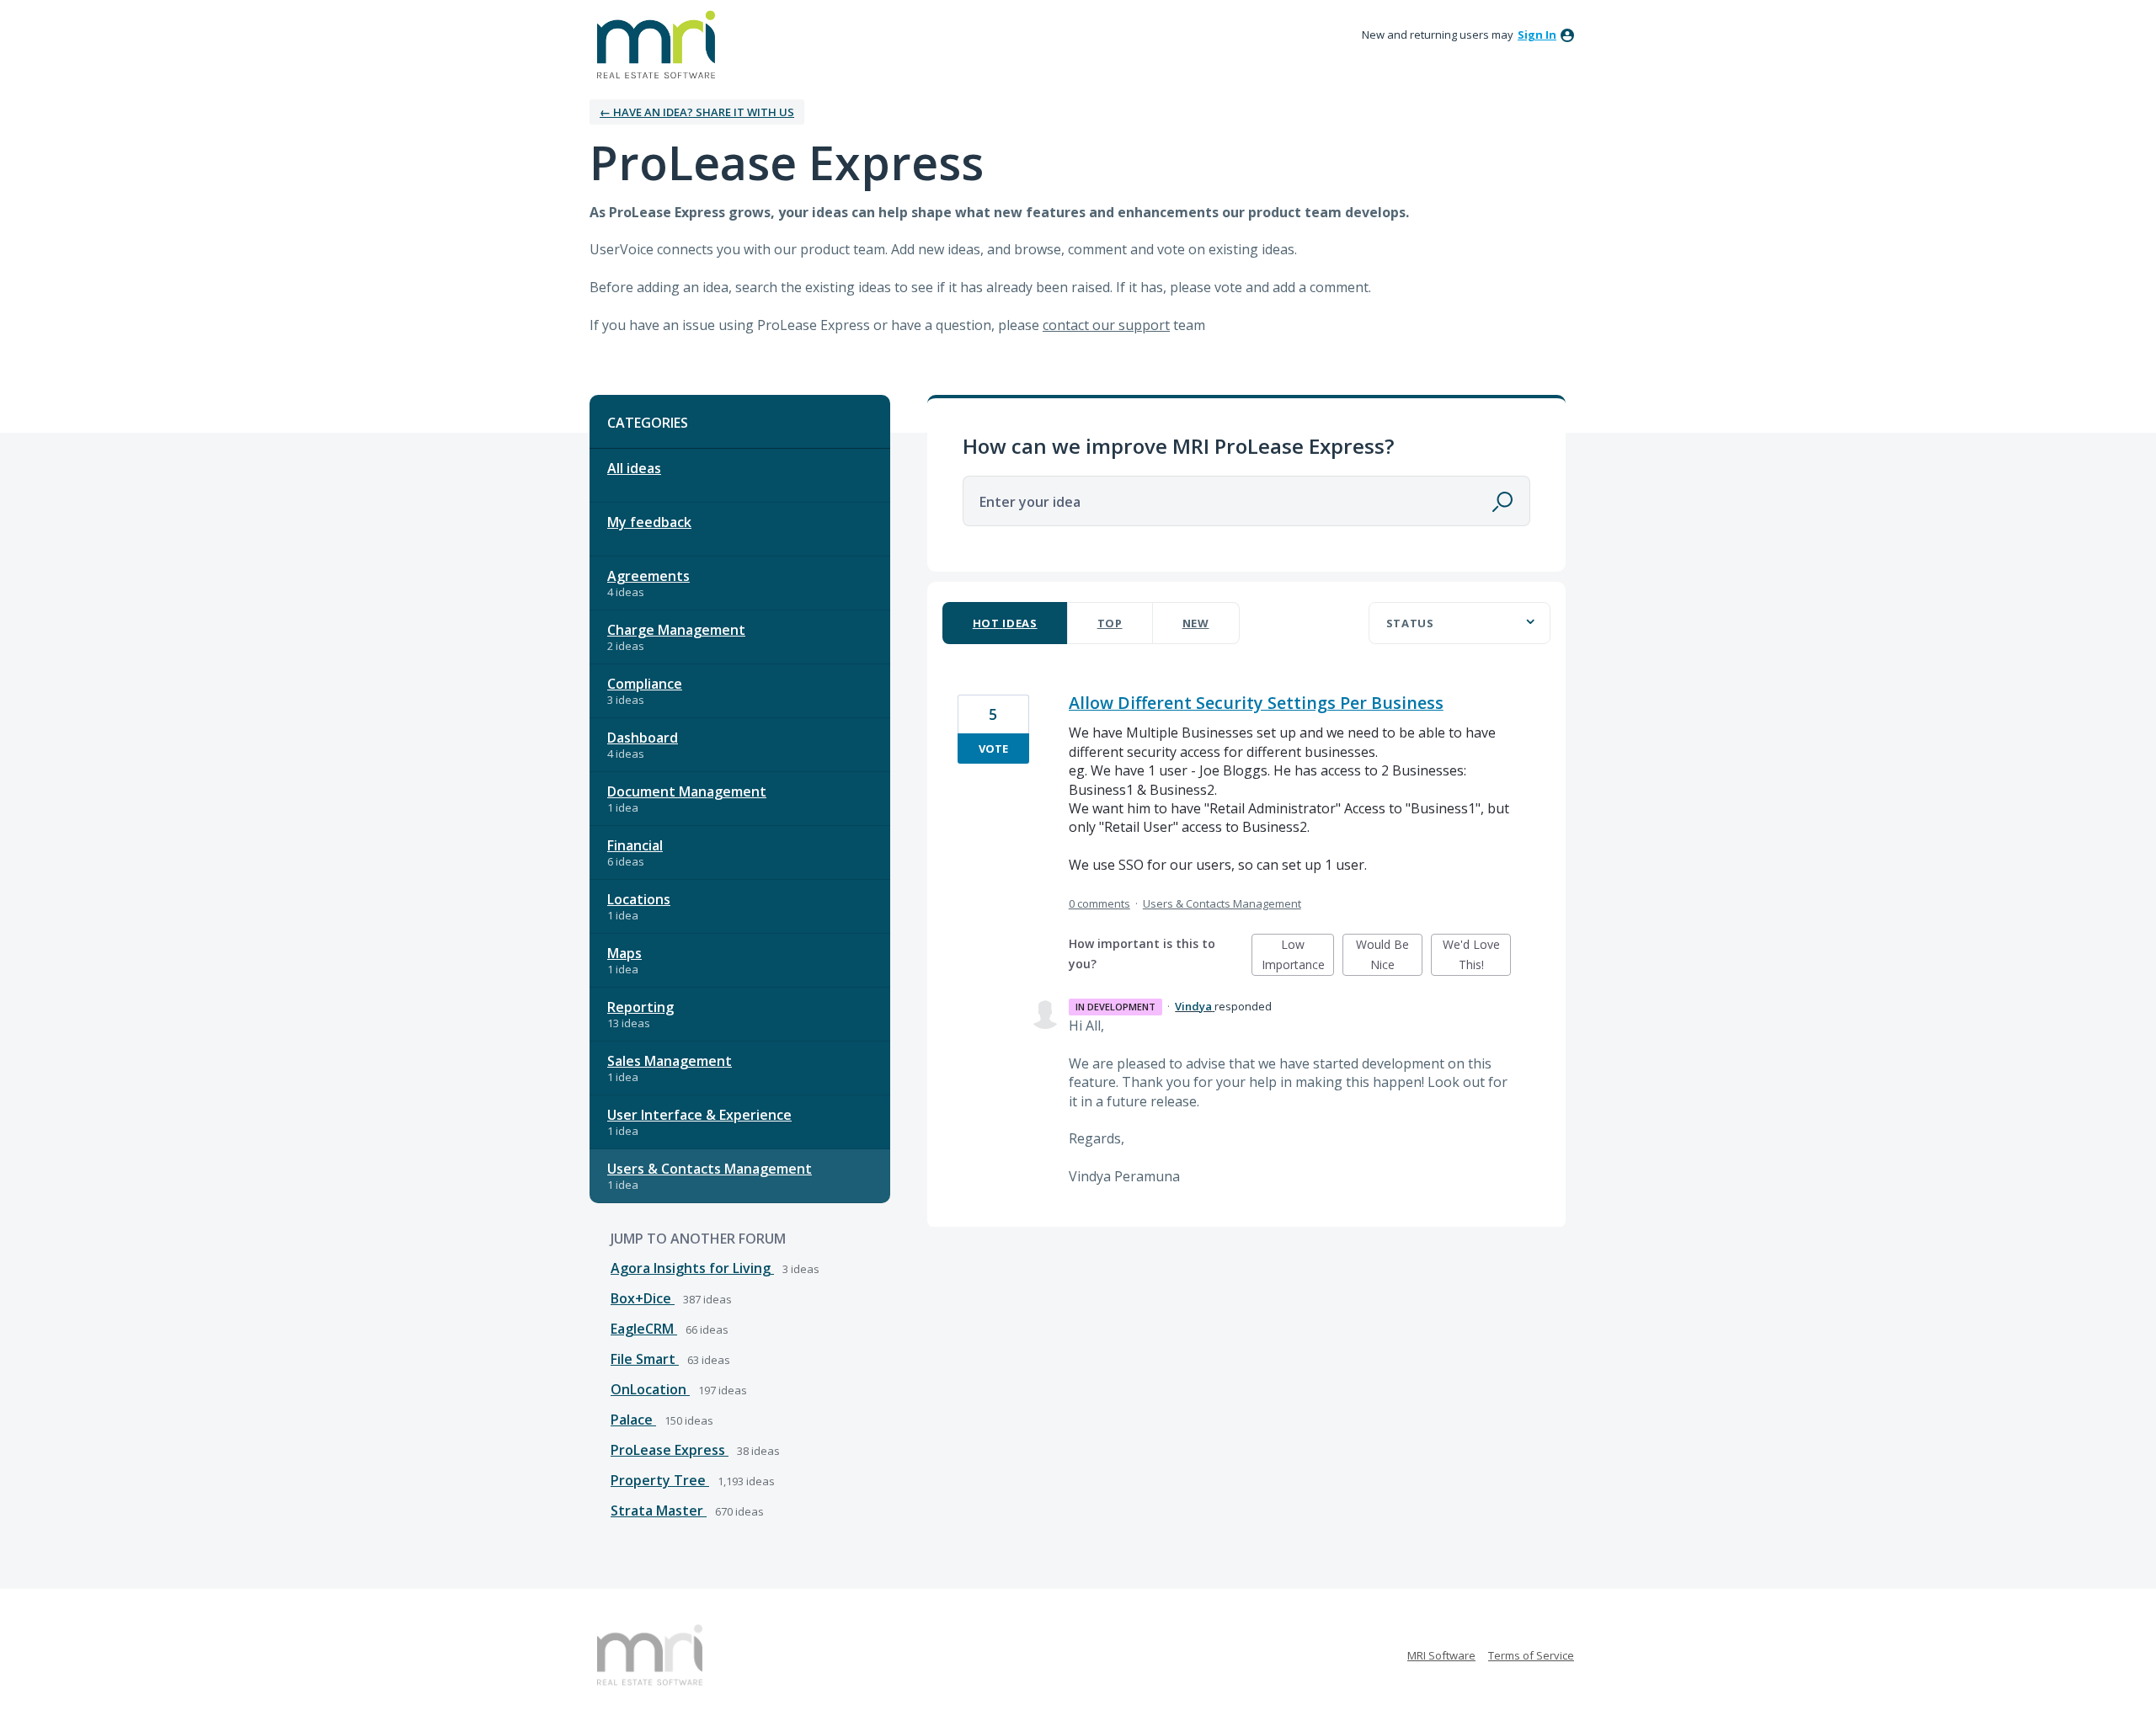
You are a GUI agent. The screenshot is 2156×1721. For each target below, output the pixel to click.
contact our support (1106, 325)
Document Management (687, 791)
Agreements (648, 576)
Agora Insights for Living (692, 1268)
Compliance (645, 684)
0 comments (1099, 903)
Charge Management (676, 630)
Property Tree (660, 1480)
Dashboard (643, 738)
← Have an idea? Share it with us (697, 112)
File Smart (645, 1359)
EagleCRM (644, 1329)
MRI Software (1441, 1655)
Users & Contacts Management (710, 1169)
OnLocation (650, 1389)
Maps (624, 953)
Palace (633, 1420)
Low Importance (1298, 956)
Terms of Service (1531, 1655)
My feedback (649, 522)
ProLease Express (670, 1450)
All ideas (634, 468)
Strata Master (659, 1511)
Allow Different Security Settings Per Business (1256, 703)
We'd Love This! (1477, 956)
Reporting (640, 1007)
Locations (639, 899)
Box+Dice (643, 1298)
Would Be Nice (1389, 956)
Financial (635, 845)
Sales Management (670, 1061)
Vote (993, 749)
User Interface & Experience (699, 1115)
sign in (1537, 35)
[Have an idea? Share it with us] (656, 45)
